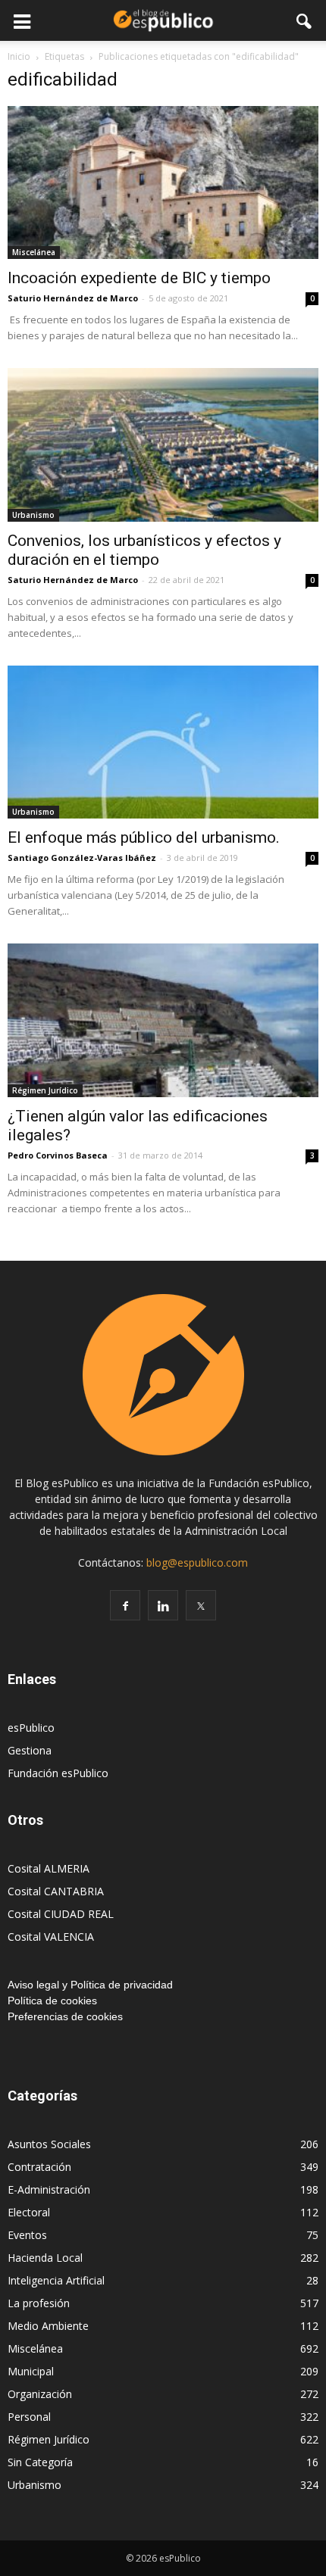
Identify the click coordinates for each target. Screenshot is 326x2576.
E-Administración (49, 2189)
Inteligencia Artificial (56, 2280)
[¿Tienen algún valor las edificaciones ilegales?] (163, 1020)
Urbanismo (33, 515)
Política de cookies (52, 2001)
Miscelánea (34, 252)
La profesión (39, 2303)
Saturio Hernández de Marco (73, 298)
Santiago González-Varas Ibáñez (82, 858)
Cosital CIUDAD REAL (61, 1914)
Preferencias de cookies (65, 2016)
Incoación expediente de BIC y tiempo (139, 278)
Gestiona (30, 1750)
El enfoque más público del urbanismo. (144, 837)
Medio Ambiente (48, 2326)
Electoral (29, 2212)
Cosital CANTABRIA (56, 1891)
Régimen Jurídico (45, 1090)
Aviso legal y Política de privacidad (90, 1985)
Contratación (39, 2167)
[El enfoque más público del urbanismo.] (163, 742)
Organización (40, 2394)
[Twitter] (201, 1605)
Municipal (31, 2371)
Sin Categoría (40, 2462)
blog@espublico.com (197, 1562)
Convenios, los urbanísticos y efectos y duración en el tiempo (144, 550)
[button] (305, 20)
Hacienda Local (45, 2258)
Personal (29, 2417)
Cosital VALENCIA (51, 1937)
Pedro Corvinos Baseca (58, 1155)
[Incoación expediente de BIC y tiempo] (163, 182)
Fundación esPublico (58, 1773)
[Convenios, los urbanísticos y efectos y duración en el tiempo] (163, 444)
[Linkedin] (163, 1605)
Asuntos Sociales (49, 2144)
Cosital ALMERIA (49, 1868)
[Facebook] (125, 1605)
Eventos (27, 2235)
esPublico (31, 1728)
